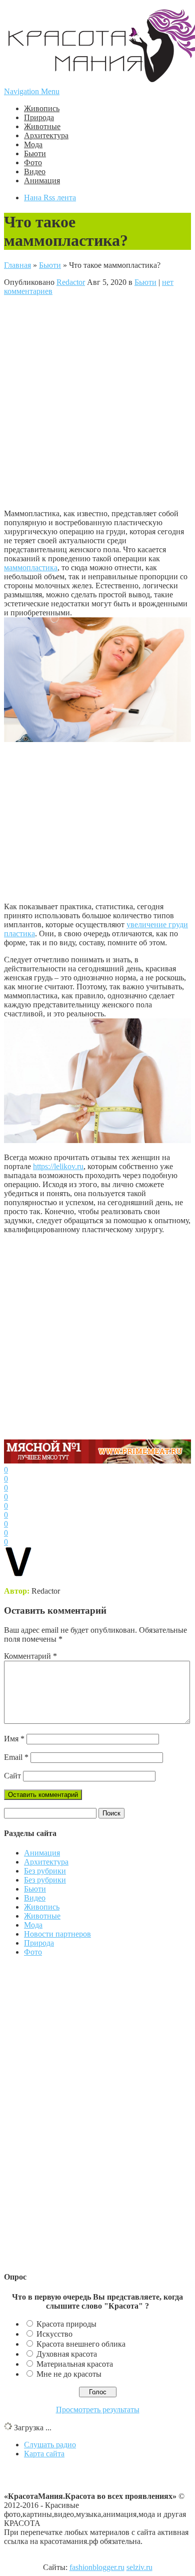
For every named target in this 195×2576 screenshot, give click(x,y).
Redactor (71, 282)
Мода (33, 144)
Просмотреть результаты (98, 2410)
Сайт (12, 1776)
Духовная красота (67, 2354)
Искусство (54, 2334)
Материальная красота (75, 2364)
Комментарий (30, 1656)
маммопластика (31, 568)
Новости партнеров (57, 1934)
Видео (35, 171)
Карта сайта (44, 2454)
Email (16, 1757)
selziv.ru (139, 2567)
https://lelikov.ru (58, 1166)
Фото (33, 162)
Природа (39, 117)
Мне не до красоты (69, 2374)
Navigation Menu (32, 91)
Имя (14, 1739)
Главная (17, 265)
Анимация (42, 180)
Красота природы (66, 2324)
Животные (42, 126)
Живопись (42, 108)
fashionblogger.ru (97, 2567)
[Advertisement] (97, 402)
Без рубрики (45, 1871)
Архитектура (46, 135)
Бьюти (35, 153)
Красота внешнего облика (81, 2344)
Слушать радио (50, 2445)
